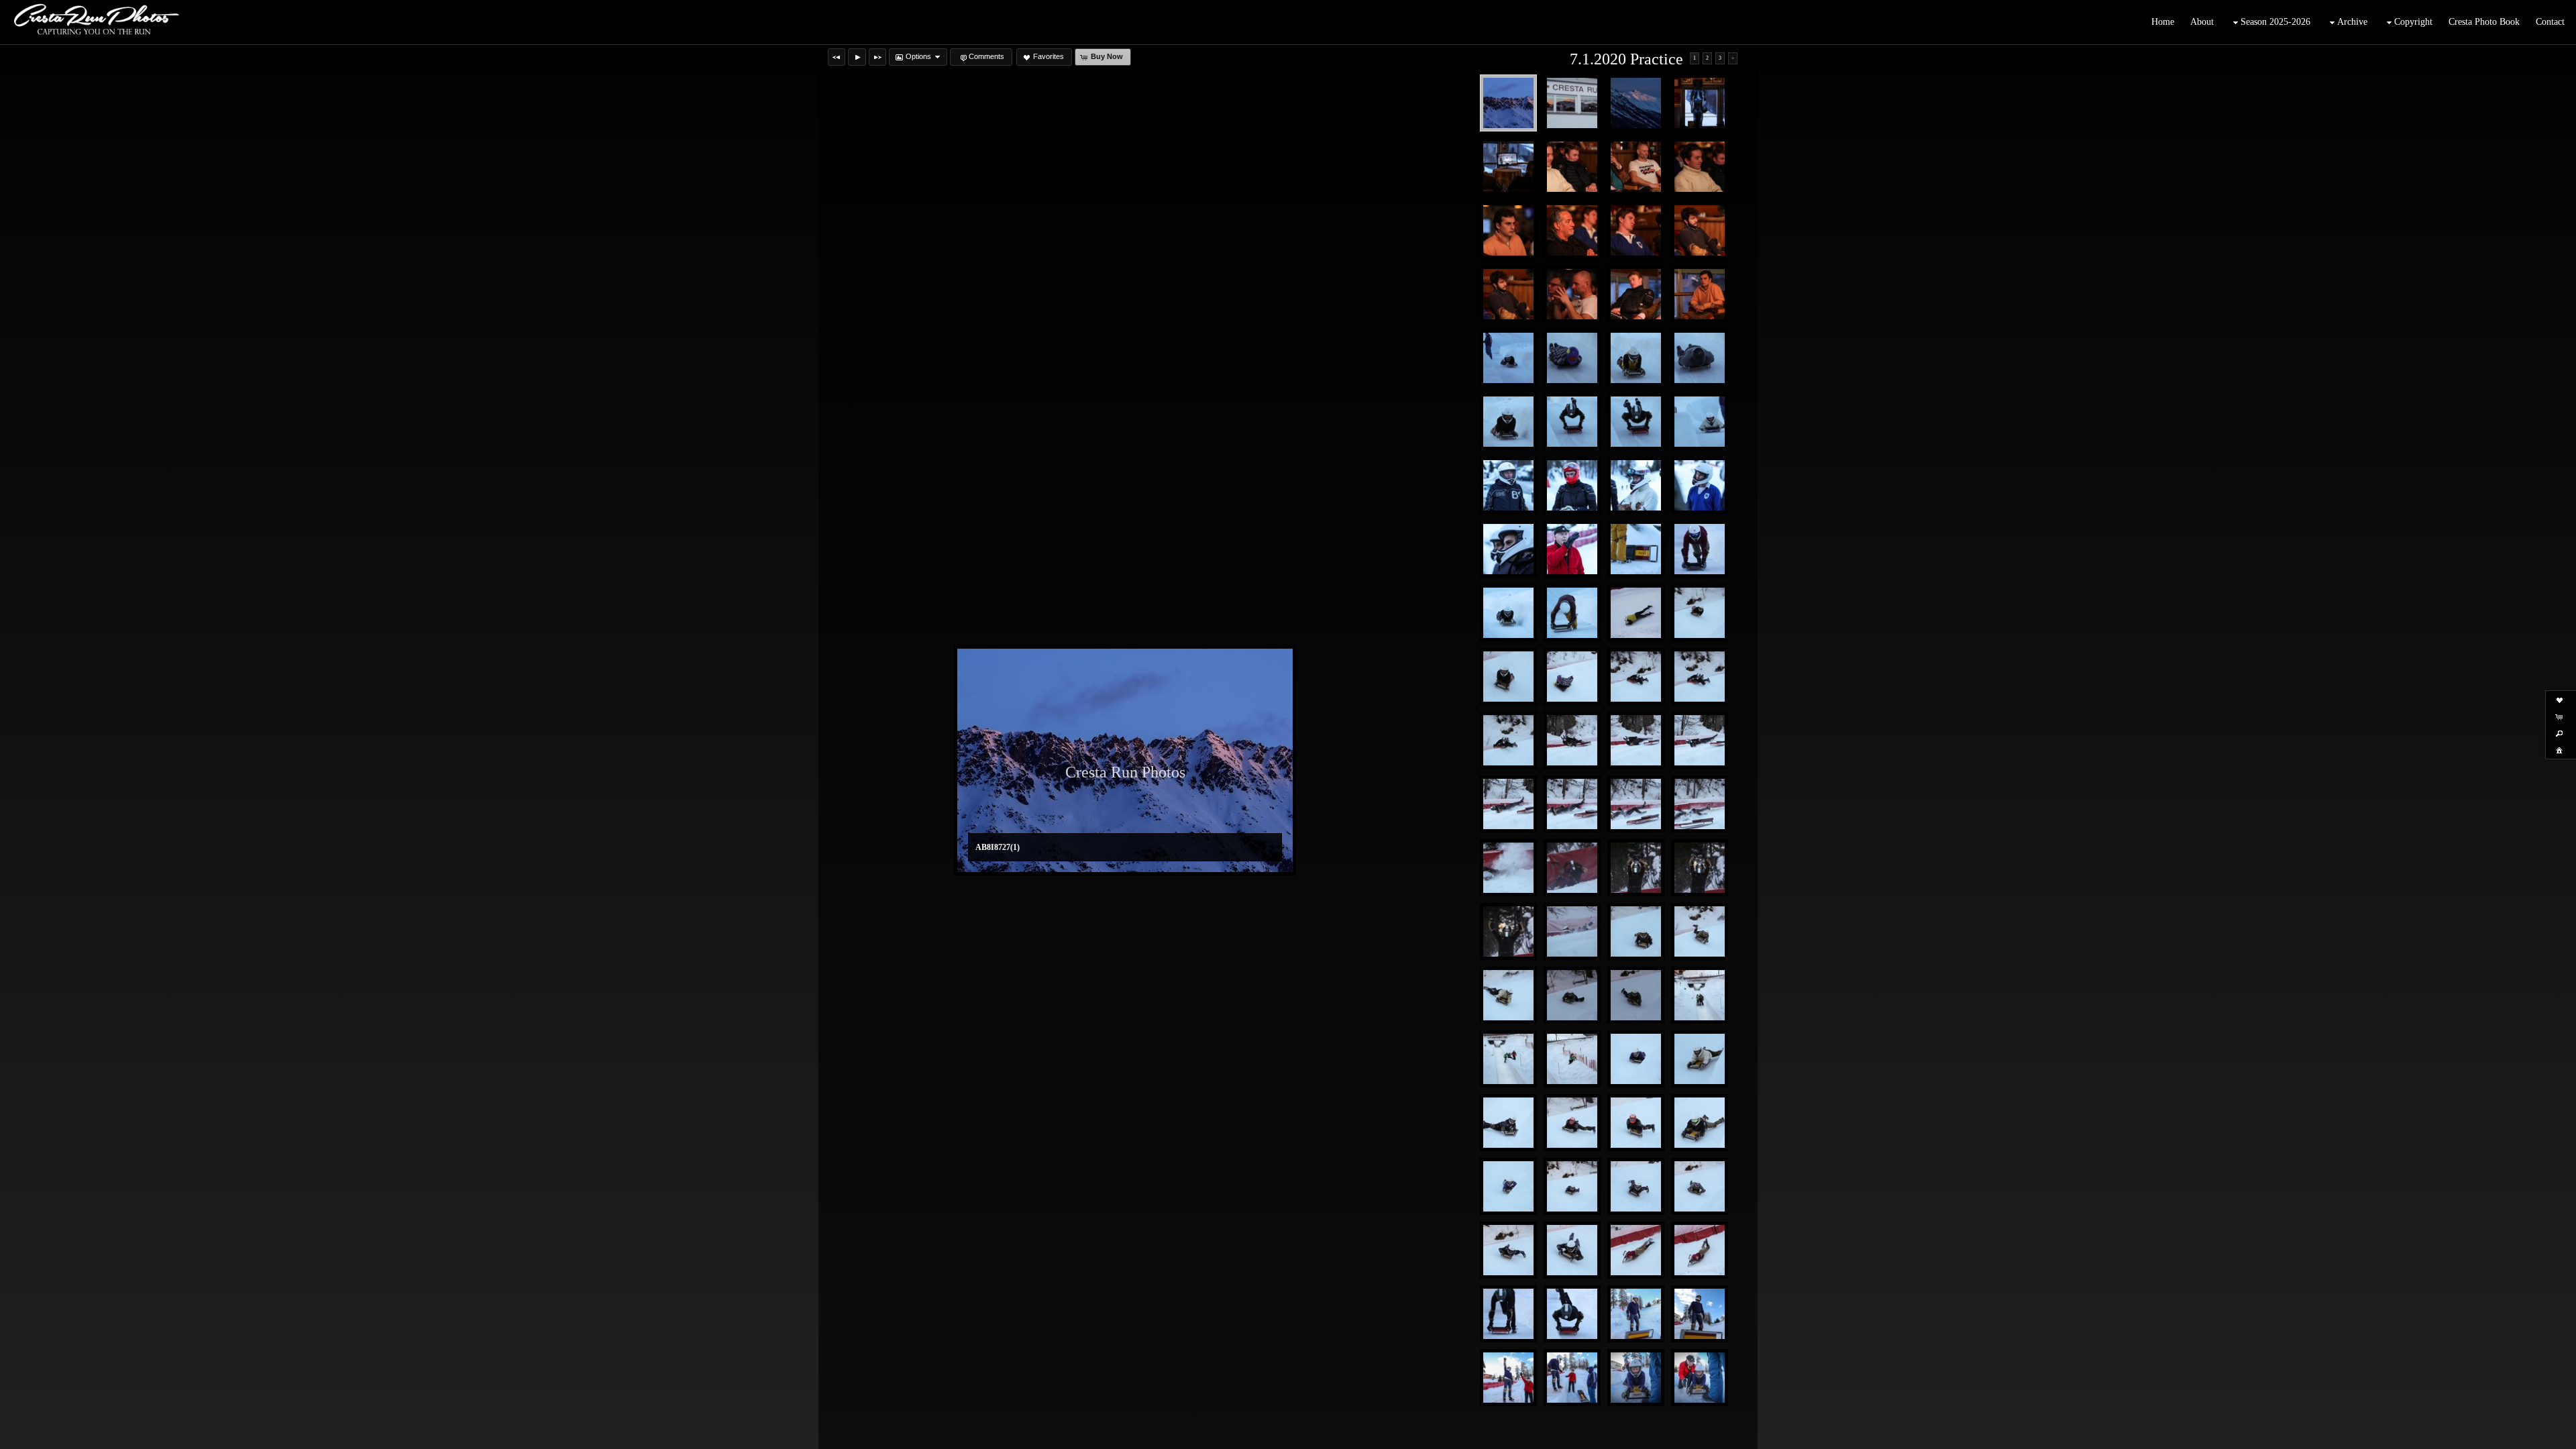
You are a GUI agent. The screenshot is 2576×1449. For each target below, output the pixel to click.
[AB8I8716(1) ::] (1572, 294)
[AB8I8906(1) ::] (1636, 1186)
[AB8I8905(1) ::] (1572, 1186)
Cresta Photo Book (2484, 22)
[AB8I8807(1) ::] (1572, 804)
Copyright (2413, 22)
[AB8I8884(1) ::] (1572, 1123)
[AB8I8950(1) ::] (1636, 1314)
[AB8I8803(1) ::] (1572, 740)
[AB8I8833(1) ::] (1572, 931)
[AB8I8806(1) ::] (1508, 804)
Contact (2550, 22)
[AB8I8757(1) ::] (1700, 422)
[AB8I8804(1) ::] (1636, 740)
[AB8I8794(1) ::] (1508, 677)
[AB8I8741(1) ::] (1700, 358)
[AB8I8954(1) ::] (1572, 1378)
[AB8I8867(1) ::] (1636, 1059)
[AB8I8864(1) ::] (1572, 1059)
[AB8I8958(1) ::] (1700, 1378)
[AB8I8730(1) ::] (1508, 358)
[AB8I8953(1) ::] (1508, 1378)
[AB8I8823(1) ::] (1508, 931)
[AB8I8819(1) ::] (1572, 868)
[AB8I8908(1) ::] (1700, 1186)
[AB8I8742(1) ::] (1508, 422)
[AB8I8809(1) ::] (1700, 804)
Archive (2352, 22)
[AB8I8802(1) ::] (1508, 740)
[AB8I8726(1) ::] (1636, 103)
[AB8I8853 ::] (1572, 995)
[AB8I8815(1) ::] (1508, 868)
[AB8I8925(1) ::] (1700, 1250)
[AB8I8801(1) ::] (1700, 677)
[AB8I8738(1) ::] (1636, 358)
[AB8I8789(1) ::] (1700, 613)
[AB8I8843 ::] (1700, 931)
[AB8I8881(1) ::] (1508, 1123)
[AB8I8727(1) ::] (1508, 103)
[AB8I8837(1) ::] (1636, 931)
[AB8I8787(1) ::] (1636, 613)
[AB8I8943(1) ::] (1508, 1314)
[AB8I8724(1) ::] (1508, 167)
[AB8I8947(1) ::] (1572, 1314)
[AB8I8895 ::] (1508, 1186)
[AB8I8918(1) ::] (1572, 1250)
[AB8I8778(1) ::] (1700, 549)
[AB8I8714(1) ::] (1700, 230)
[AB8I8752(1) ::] (1572, 422)
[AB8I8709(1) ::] (1636, 167)
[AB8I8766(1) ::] (1700, 485)
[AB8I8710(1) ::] (1700, 167)
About (2202, 22)
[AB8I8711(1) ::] (1508, 230)
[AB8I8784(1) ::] (1572, 613)
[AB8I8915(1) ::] (1508, 1250)
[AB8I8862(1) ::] (1508, 1059)
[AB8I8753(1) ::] (1636, 422)
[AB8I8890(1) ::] (1700, 1123)
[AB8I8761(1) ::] (1508, 485)
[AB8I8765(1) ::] (1636, 485)
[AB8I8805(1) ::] (1700, 740)
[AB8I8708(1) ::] (1572, 167)
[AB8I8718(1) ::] (1700, 294)
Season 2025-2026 (2275, 22)
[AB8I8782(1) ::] (1508, 613)
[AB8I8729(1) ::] (1572, 103)
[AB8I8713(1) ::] (1636, 230)
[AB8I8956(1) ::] (1636, 1378)
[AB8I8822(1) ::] (1700, 868)
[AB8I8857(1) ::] (1700, 995)
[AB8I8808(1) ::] (1636, 804)
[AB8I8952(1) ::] (1700, 1314)
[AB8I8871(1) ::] (1700, 1059)
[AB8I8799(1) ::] (1636, 677)
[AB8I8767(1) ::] (1508, 549)
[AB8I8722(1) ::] (1700, 103)
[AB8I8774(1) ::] (1636, 549)
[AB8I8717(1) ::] (1636, 294)
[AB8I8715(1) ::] (1508, 294)
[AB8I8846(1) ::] (1508, 995)
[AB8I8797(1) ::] (1572, 677)
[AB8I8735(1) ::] (1572, 358)
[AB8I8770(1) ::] (1572, 549)
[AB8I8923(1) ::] (1636, 1250)
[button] (837, 57)
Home (2163, 22)
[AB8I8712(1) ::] (1572, 230)
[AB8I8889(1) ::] (1636, 1123)
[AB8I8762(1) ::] (1572, 485)
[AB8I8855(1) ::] (1636, 995)
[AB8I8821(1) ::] (1636, 868)
